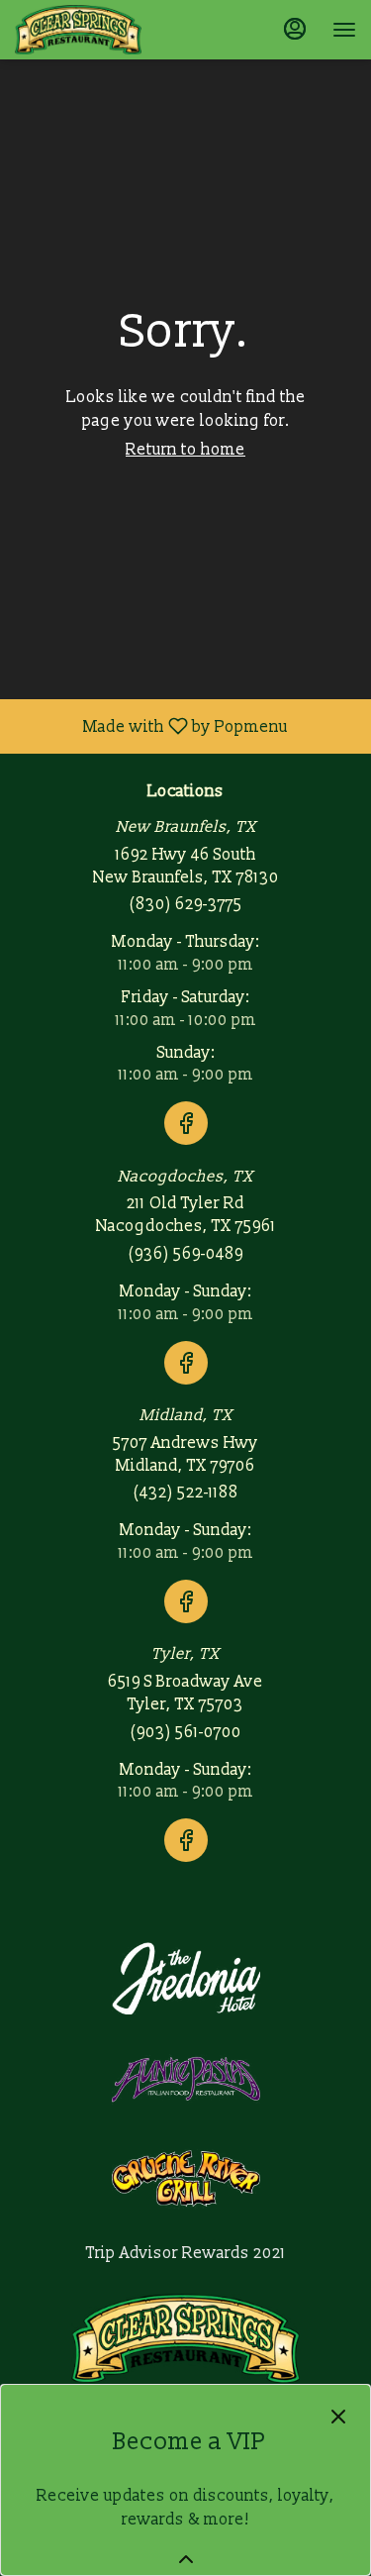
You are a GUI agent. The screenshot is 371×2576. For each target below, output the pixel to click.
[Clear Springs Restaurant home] (104, 30)
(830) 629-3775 (186, 904)
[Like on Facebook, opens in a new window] (186, 1147)
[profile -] (295, 29)
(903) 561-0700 (186, 1732)
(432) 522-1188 (186, 1493)
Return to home (185, 450)
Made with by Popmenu (151, 725)
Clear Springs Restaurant (185, 2338)
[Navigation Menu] (344, 30)
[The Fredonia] (186, 1978)
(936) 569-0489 (186, 1254)
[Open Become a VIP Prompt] (186, 2559)
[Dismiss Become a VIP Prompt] (338, 2417)
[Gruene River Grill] (186, 2177)
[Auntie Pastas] (186, 2078)
